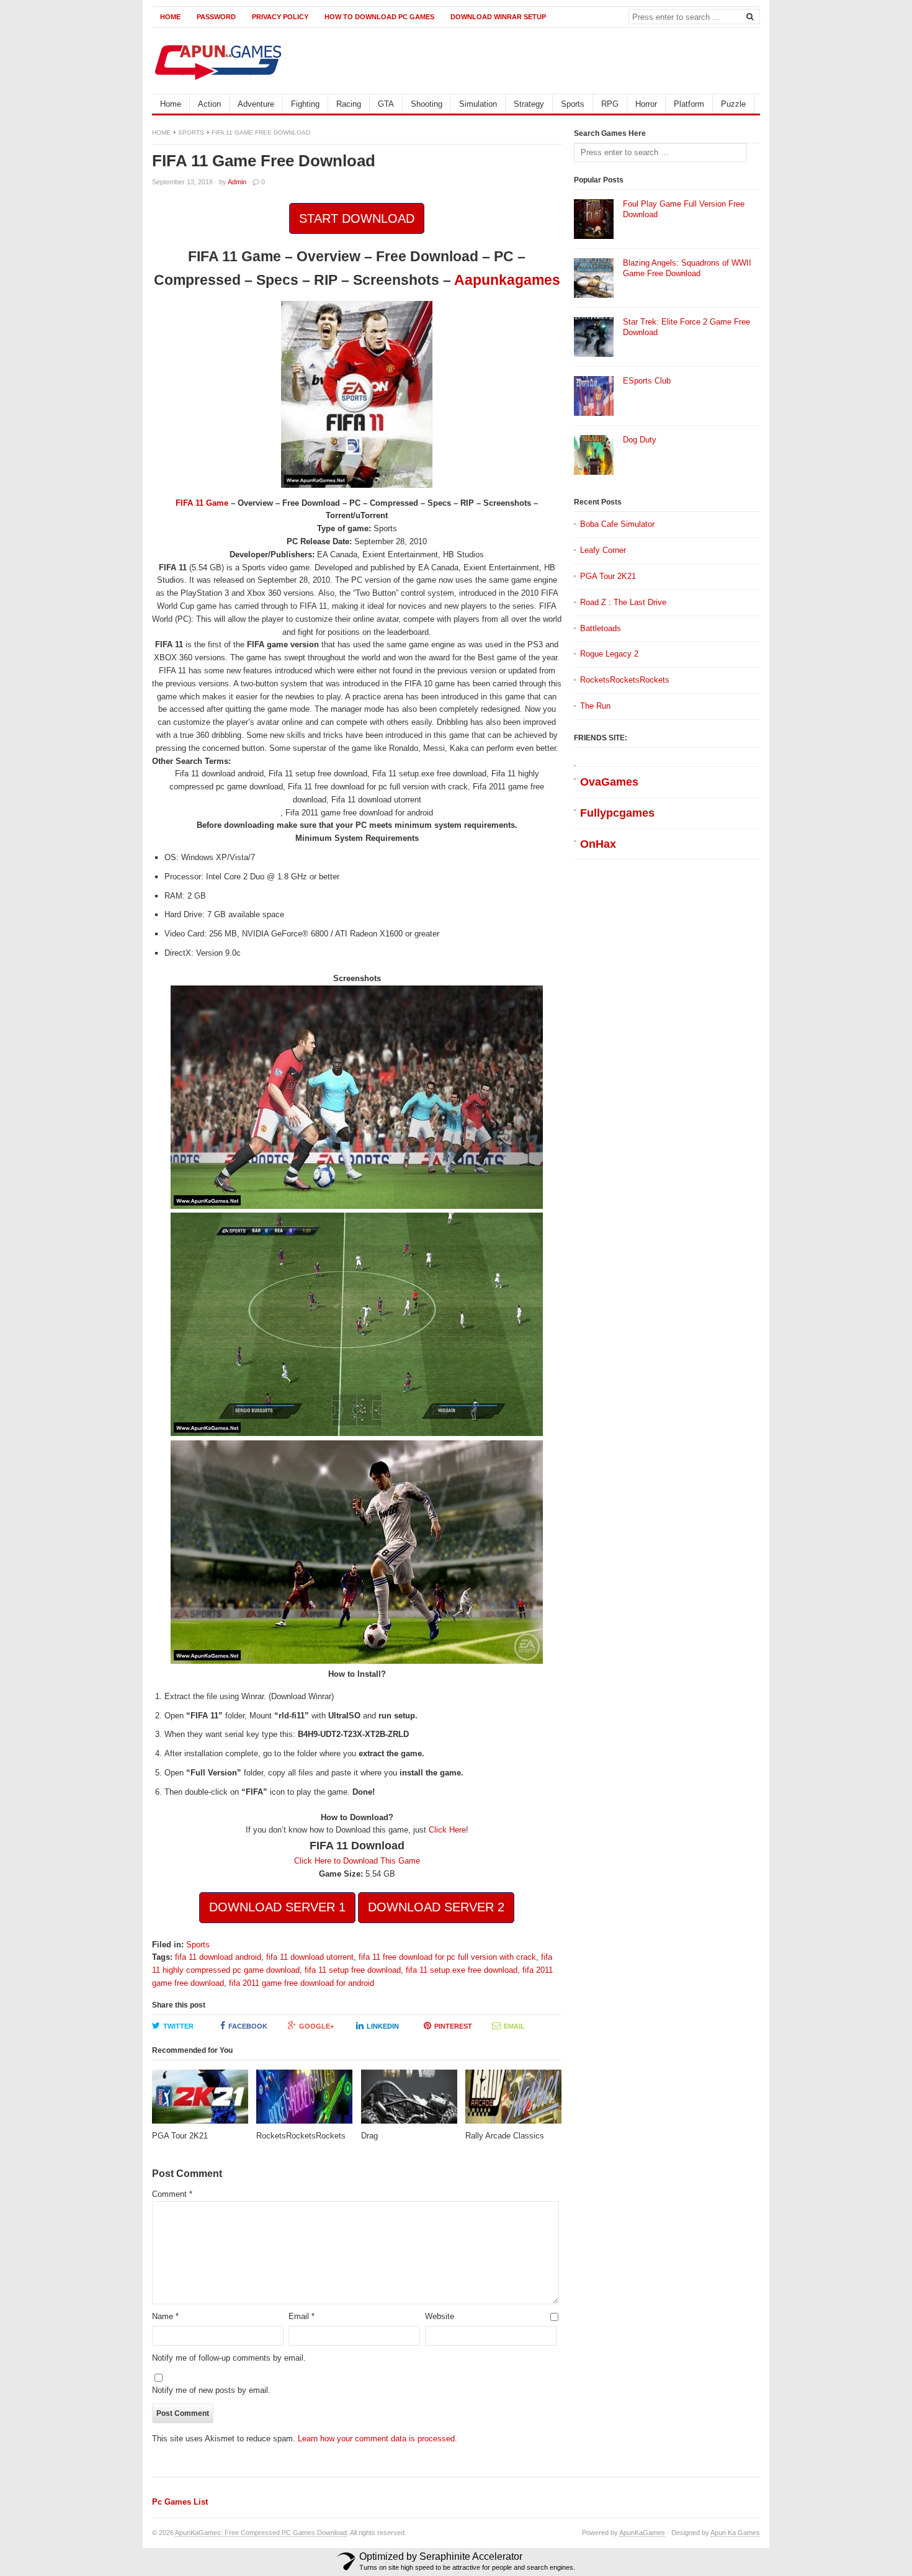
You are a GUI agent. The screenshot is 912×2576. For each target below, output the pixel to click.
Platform (689, 104)
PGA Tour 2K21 (608, 576)
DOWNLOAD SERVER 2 (436, 1907)
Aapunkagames (507, 280)
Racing (349, 104)
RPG (610, 104)
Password (216, 17)
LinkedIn (383, 2026)
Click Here (447, 1830)
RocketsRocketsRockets (625, 680)
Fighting (305, 104)
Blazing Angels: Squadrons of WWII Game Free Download (687, 268)
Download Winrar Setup (498, 17)
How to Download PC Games (379, 17)
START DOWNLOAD (357, 218)
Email (514, 2026)
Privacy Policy (280, 17)
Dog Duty (640, 440)
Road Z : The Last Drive (623, 602)
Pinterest (453, 2026)
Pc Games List (180, 2502)
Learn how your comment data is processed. (378, 2439)
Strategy (529, 104)
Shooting (427, 104)
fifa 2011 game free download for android (302, 1983)
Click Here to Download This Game (357, 1861)
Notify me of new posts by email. (211, 2390)
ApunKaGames (642, 2533)
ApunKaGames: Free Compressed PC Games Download (261, 2533)
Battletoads (601, 628)
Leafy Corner (603, 550)
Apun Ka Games (735, 2533)
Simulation (478, 104)
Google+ (316, 2026)
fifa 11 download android (218, 1957)
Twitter (178, 2026)
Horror (646, 104)
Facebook (248, 2026)
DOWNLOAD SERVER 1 (277, 1907)
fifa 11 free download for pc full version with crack (447, 1957)
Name (165, 2316)
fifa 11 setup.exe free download (462, 1970)
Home (170, 17)
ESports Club (647, 381)
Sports (573, 104)
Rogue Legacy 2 (609, 654)
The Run (595, 706)
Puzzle (733, 104)
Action (209, 104)
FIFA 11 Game (202, 503)
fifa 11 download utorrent (310, 1957)
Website (440, 2316)
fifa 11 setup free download (353, 1970)
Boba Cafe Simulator (617, 524)
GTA (386, 104)
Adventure (256, 104)
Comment (172, 2194)
